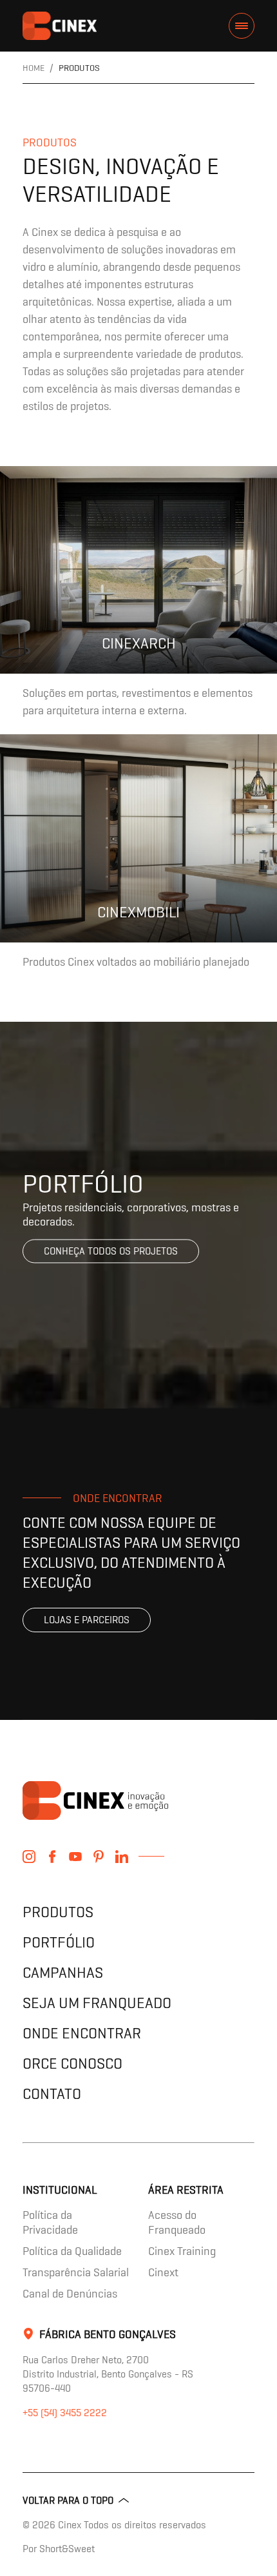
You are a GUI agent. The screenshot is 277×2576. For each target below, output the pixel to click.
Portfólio (59, 1942)
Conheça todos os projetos (111, 1251)
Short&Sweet (67, 2549)
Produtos (58, 1912)
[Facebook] (52, 1857)
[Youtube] (75, 1857)
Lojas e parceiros (87, 1620)
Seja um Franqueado (97, 2003)
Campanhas (63, 1972)
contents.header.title (60, 26)
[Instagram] (29, 1857)
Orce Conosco (72, 2063)
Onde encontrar (82, 2033)
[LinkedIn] (122, 1857)
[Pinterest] (99, 1857)
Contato (52, 2093)
